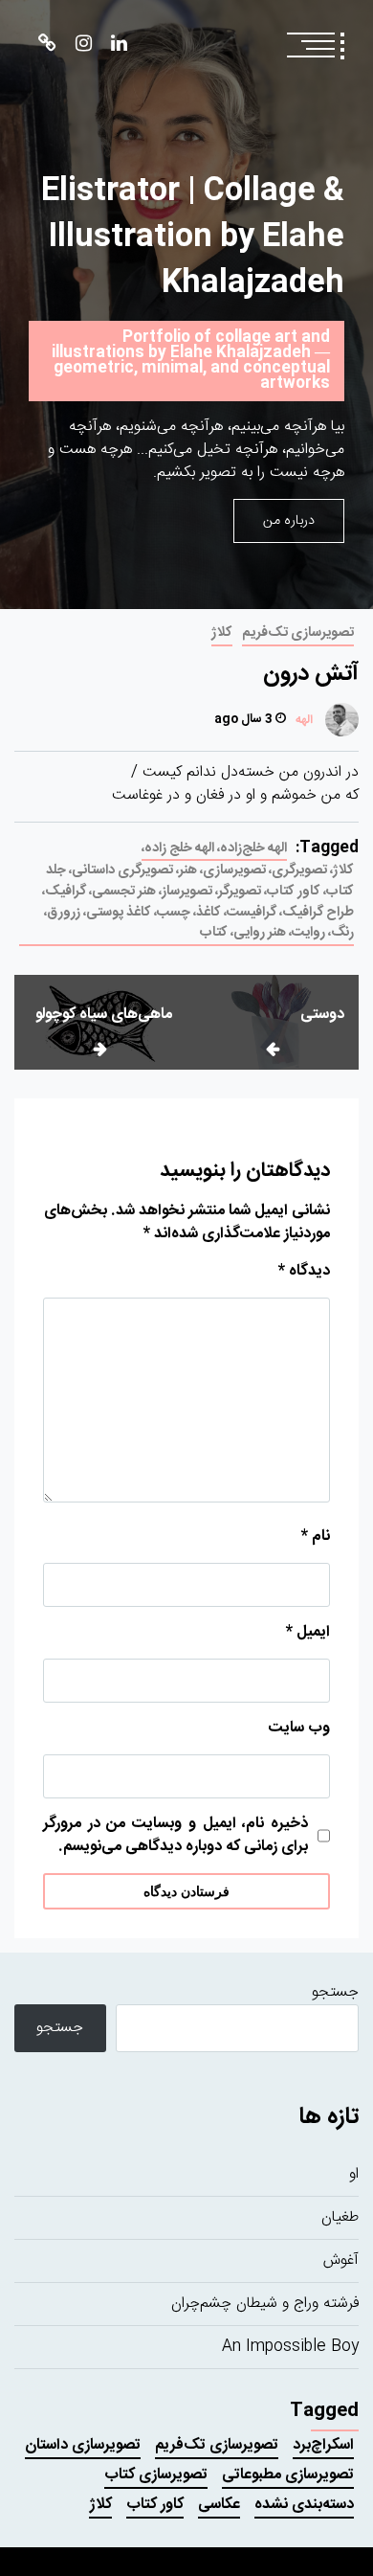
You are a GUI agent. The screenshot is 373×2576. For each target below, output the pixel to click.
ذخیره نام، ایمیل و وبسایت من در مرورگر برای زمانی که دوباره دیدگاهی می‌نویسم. (176, 1836)
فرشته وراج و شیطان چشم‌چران (265, 2304)
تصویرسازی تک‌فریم (298, 634)
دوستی (322, 1015)
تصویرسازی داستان (83, 2446)
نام (316, 1537)
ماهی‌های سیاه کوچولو (104, 1015)
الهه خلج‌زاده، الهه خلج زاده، (214, 849)
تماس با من (47, 43)
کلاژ (222, 634)
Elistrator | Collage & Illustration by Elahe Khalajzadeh (193, 237)
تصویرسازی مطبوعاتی (288, 2476)
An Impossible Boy (290, 2347)
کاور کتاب (155, 2506)
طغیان (340, 2218)
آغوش (341, 2261)
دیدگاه (304, 1272)
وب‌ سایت (299, 1729)
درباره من (289, 521)
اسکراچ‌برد (323, 2446)
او (354, 2175)
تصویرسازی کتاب (156, 2476)
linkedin (119, 43)
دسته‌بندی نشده (304, 2506)
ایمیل (308, 1633)
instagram (84, 43)
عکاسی (219, 2506)
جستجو (335, 1992)
